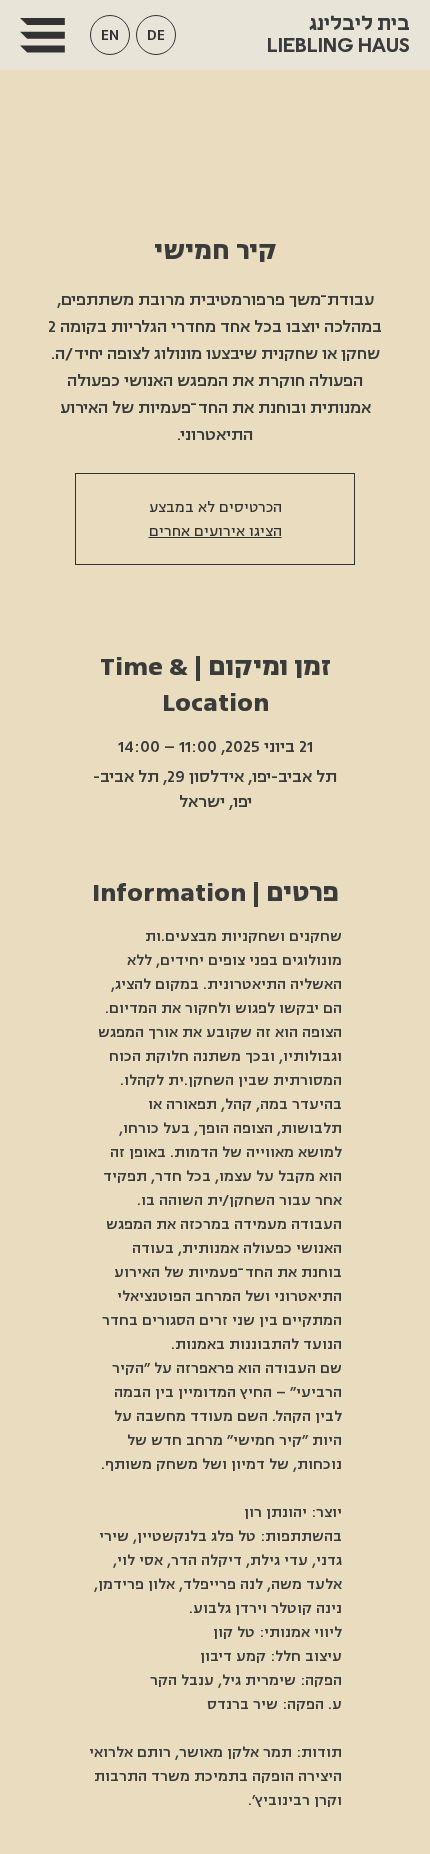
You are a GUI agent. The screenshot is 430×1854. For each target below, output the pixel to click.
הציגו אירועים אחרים (215, 531)
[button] (110, 35)
